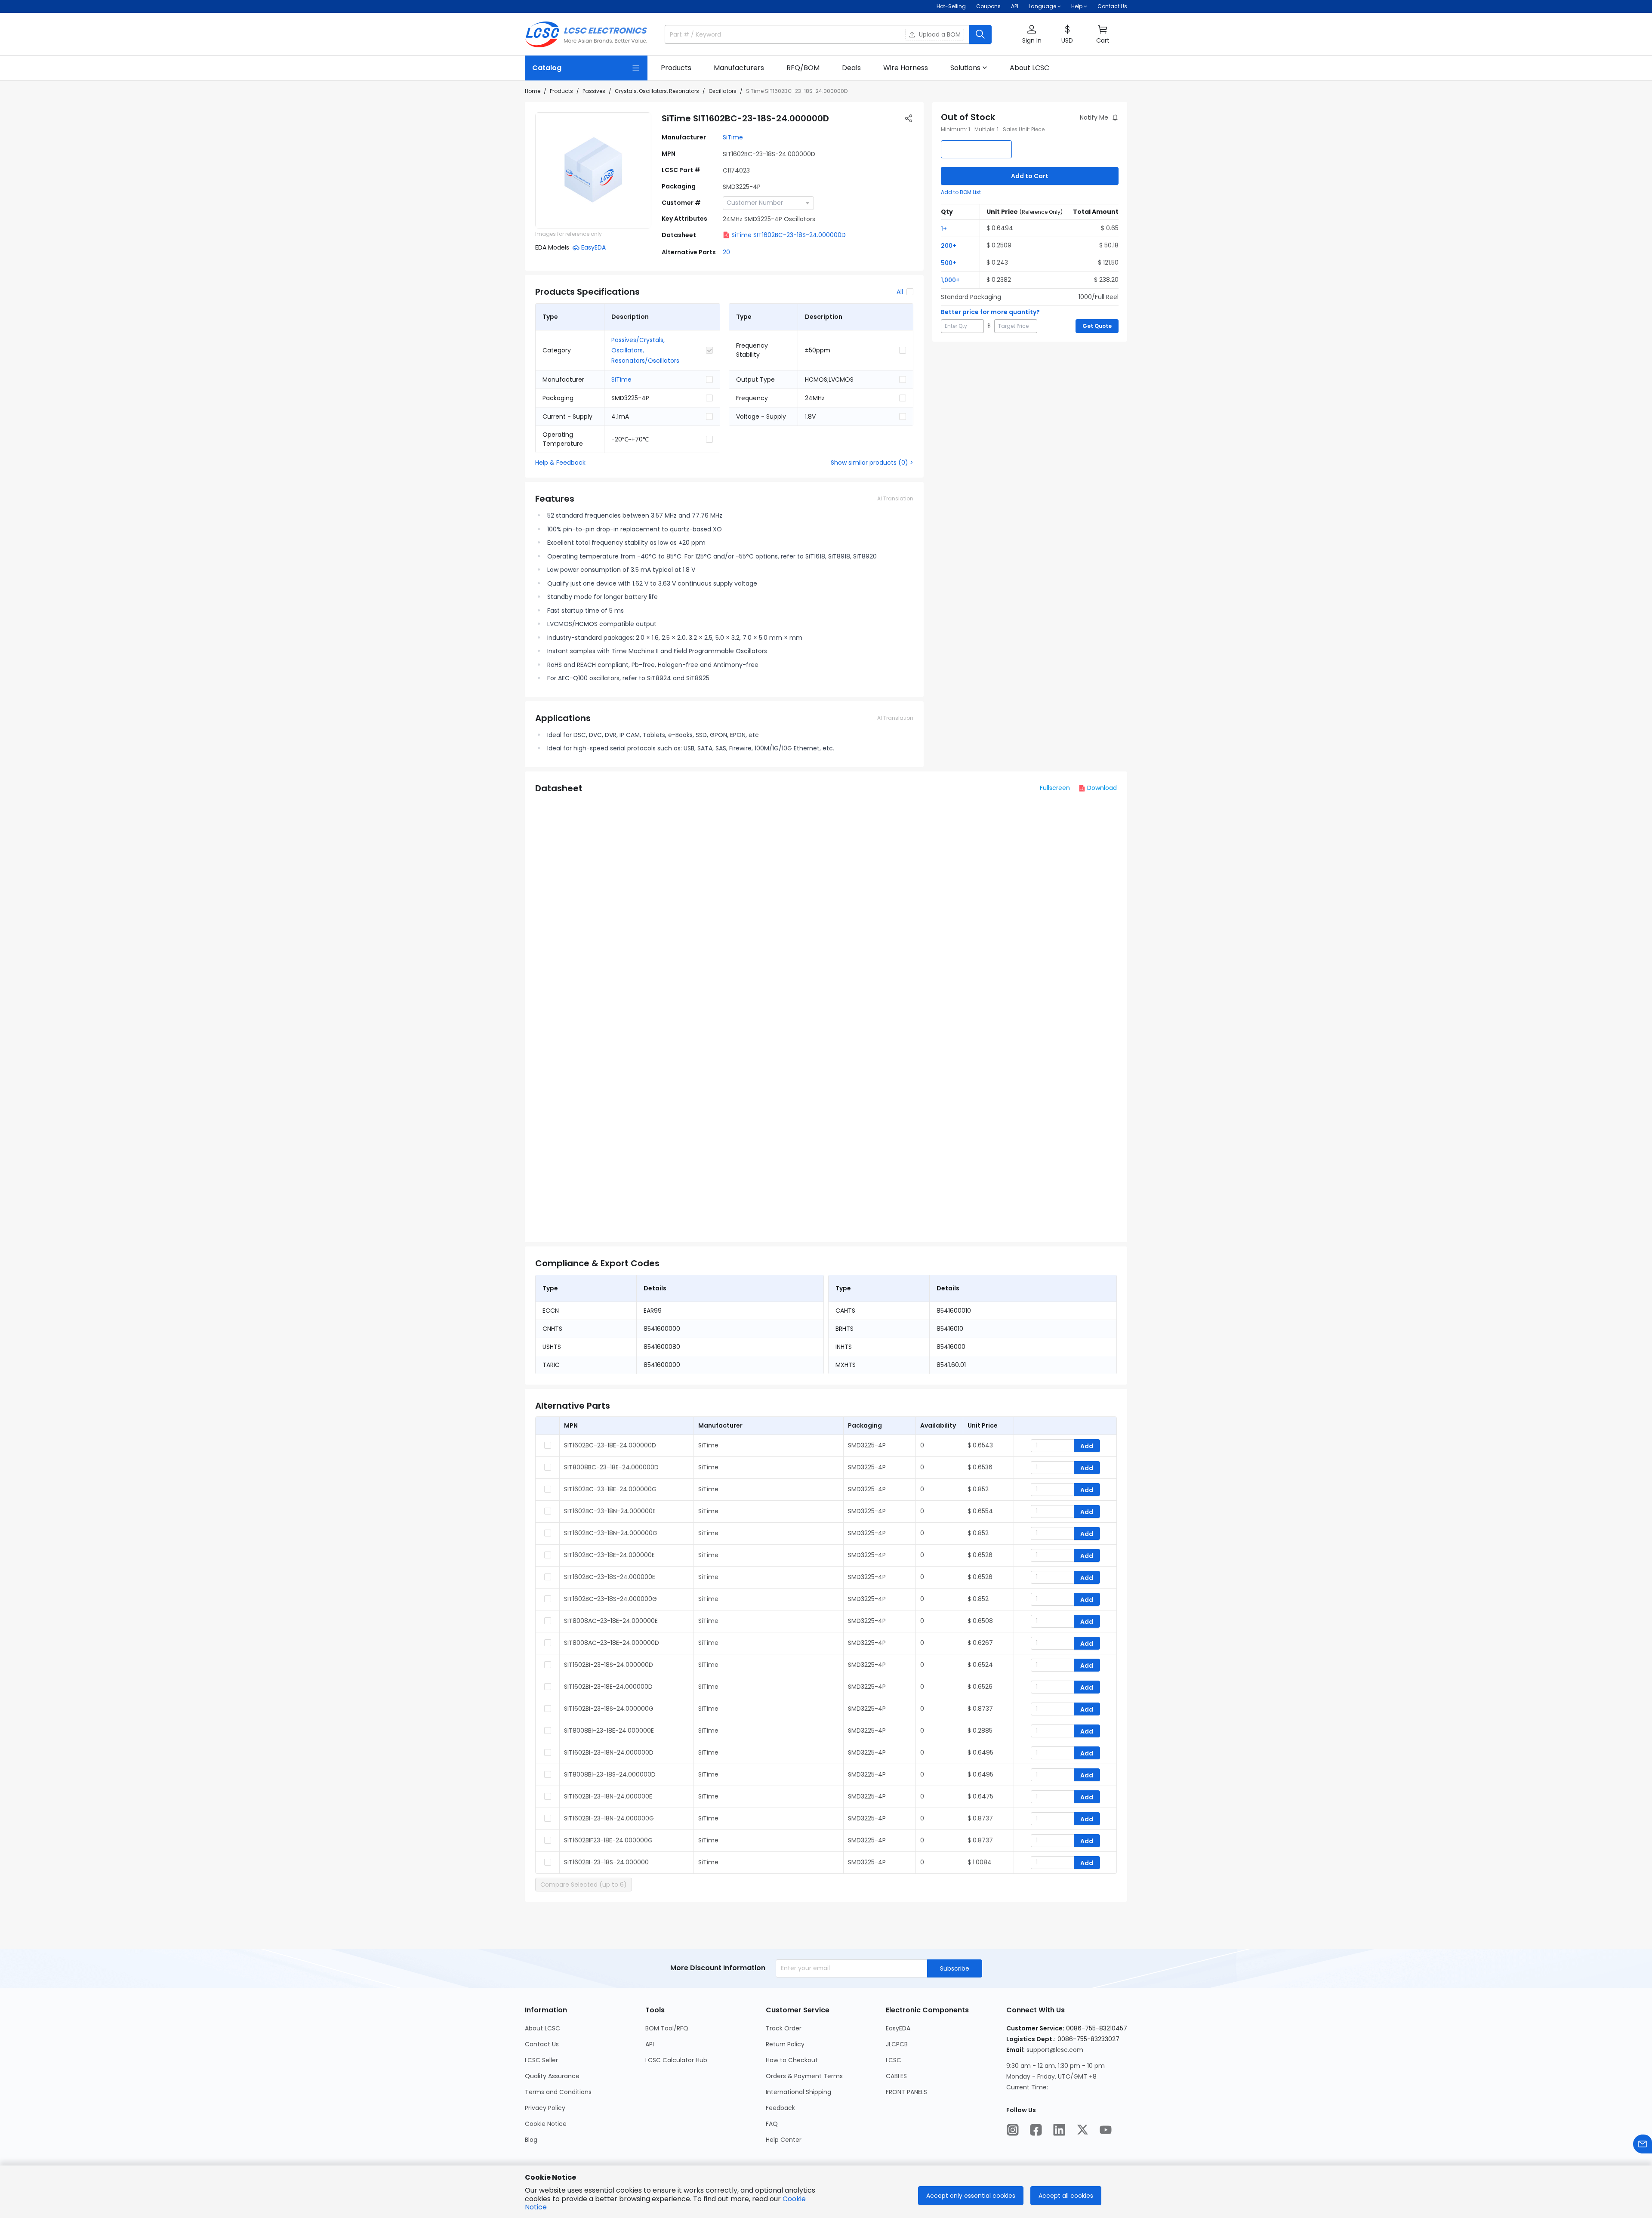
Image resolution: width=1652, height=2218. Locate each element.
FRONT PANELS (906, 2092)
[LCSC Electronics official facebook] (1036, 2130)
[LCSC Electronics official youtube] (1106, 2130)
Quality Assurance (552, 2076)
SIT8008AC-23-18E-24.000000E (611, 1621)
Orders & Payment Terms (804, 2076)
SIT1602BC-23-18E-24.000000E (609, 1555)
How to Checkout (792, 2060)
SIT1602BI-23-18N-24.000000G (609, 1818)
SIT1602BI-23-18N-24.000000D (609, 1752)
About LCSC (542, 2028)
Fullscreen (1055, 788)
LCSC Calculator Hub (676, 2060)
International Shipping (798, 2092)
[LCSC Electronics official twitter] (1082, 2130)
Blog (531, 2140)
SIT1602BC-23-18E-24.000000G (610, 1489)
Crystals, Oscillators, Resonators (657, 91)
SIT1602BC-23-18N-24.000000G (611, 1533)
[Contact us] (1643, 2144)
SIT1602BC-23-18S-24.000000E (610, 1577)
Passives (594, 91)
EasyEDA (898, 2028)
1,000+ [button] (950, 280)
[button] (1032, 35)
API (1015, 6)
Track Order (784, 2028)
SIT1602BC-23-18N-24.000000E (610, 1511)
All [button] (900, 292)
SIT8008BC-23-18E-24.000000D (611, 1467)
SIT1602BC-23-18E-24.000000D (610, 1445)
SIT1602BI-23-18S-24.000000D (609, 1665)
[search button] (980, 34)
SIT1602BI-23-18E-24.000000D (608, 1687)
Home (533, 91)
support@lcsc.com (1055, 2050)
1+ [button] (944, 228)
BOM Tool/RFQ (667, 2028)
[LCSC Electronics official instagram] (1013, 2130)
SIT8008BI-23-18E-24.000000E (609, 1731)
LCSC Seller (541, 2060)
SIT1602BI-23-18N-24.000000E (608, 1796)
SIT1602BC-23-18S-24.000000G (610, 1599)
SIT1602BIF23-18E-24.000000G (608, 1840)
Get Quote (1097, 326)
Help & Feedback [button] (560, 463)
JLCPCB (897, 2044)
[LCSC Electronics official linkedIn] (1059, 2130)
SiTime (733, 137)
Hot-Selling (951, 6)
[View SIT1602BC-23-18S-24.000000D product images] (593, 170)
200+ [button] (949, 246)
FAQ (772, 2124)
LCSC (894, 2060)
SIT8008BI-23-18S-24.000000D (610, 1774)
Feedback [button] (780, 2108)
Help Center (784, 2140)
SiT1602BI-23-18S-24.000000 (606, 1862)
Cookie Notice (546, 2124)
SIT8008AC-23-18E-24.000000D (612, 1643)
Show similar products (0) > (872, 463)
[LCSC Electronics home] (586, 34)
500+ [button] (949, 263)
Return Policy (785, 2044)
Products (561, 91)
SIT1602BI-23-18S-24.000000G (609, 1709)
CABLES (896, 2076)
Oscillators (723, 91)
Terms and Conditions (558, 2092)
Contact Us (1112, 6)
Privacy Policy (545, 2108)
